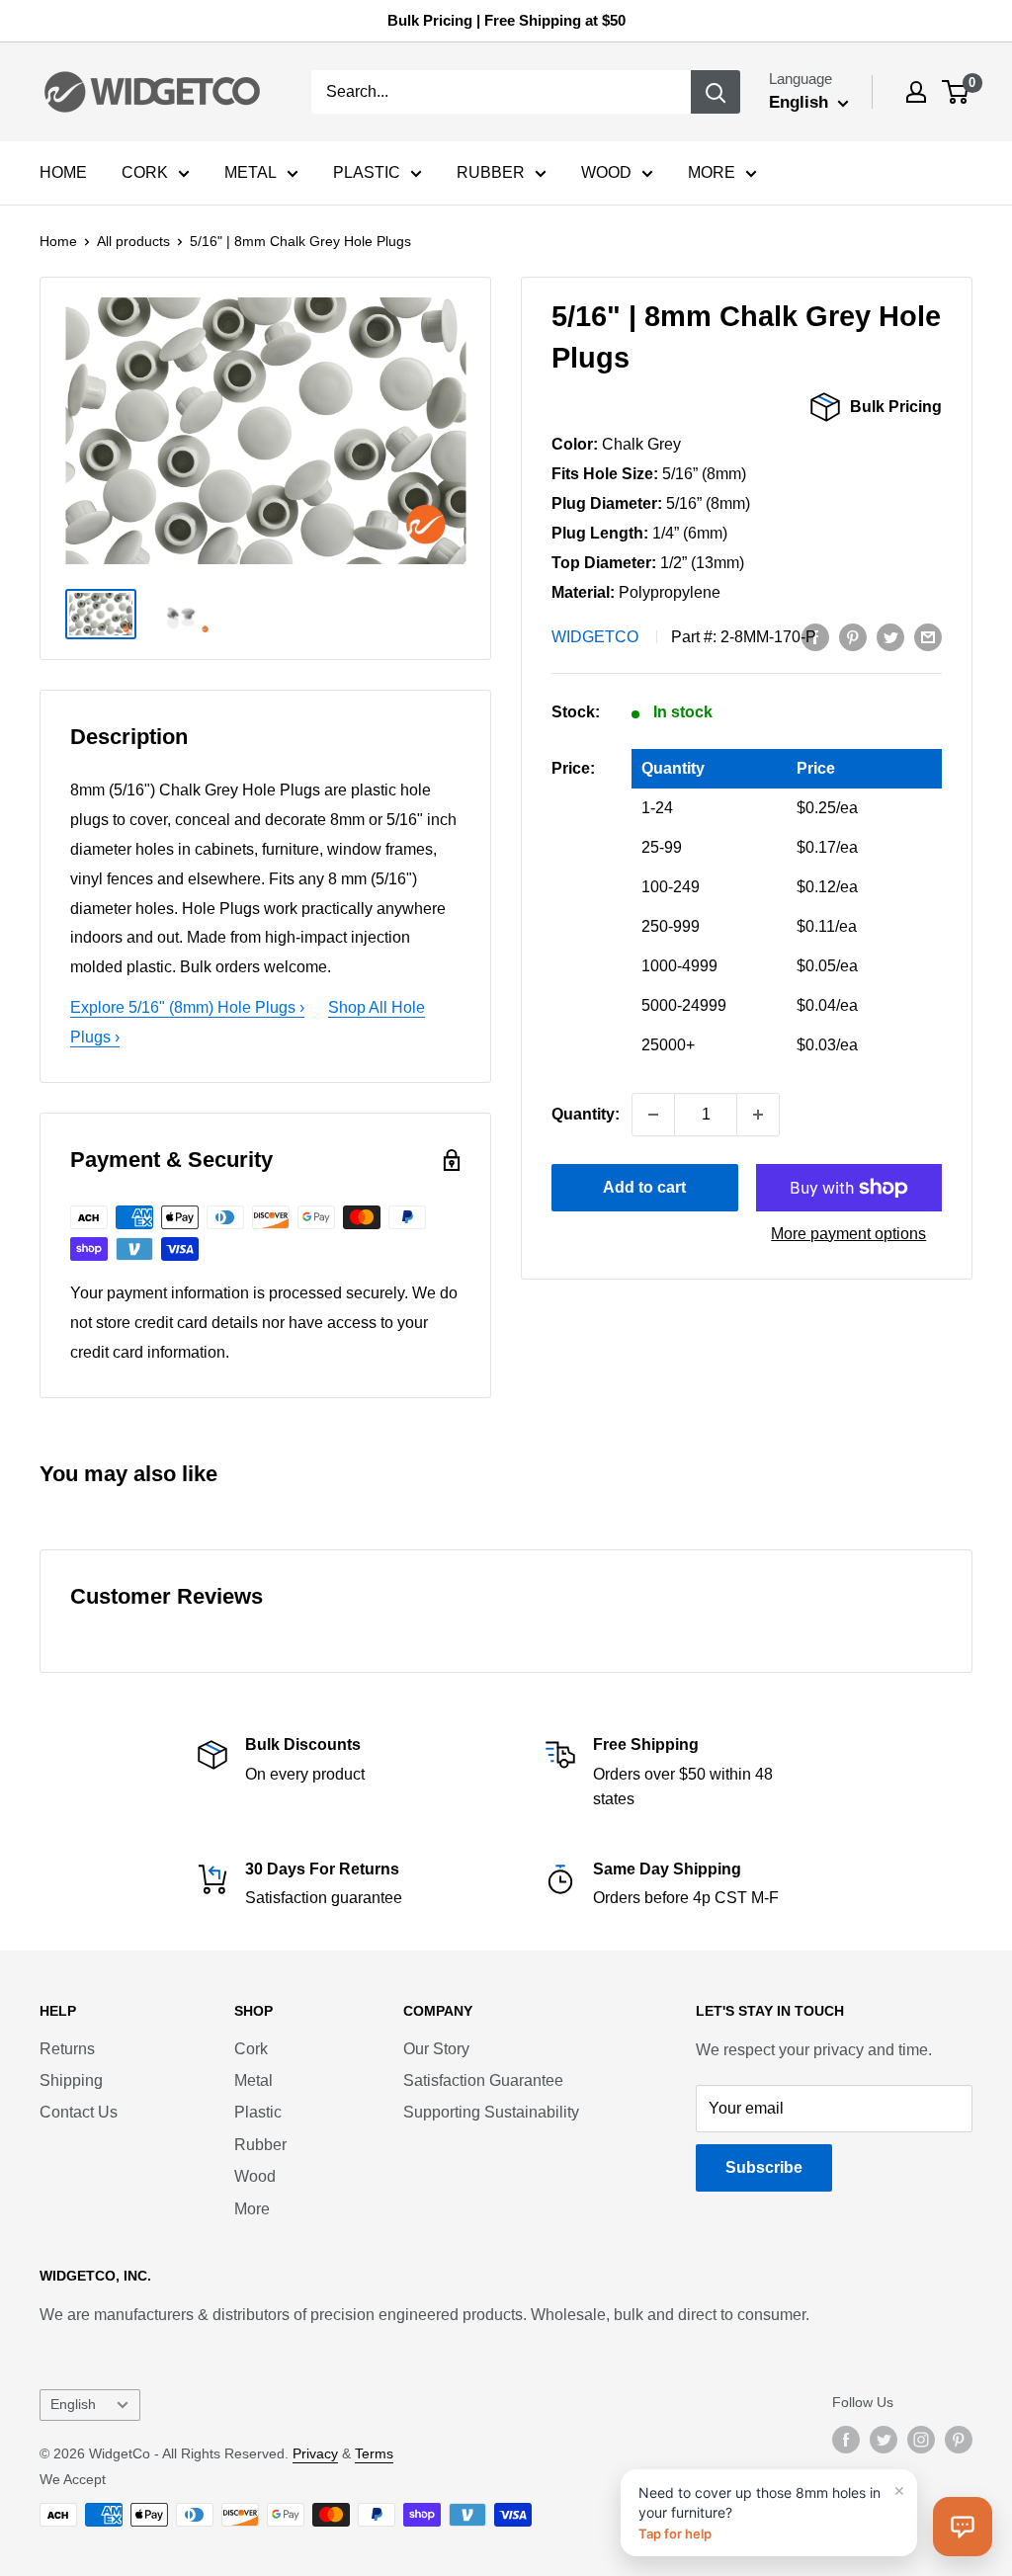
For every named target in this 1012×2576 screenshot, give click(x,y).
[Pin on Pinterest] (853, 637)
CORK (145, 172)
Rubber (260, 2145)
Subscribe (764, 2167)
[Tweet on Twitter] (890, 637)
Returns (67, 2049)
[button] (963, 2527)
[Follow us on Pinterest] (959, 2440)
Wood (255, 2176)
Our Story (436, 2049)
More (252, 2209)
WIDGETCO (595, 637)
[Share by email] (928, 637)
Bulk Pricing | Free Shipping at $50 (506, 20)
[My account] (916, 92)
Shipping (71, 2080)
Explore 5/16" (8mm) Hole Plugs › (187, 1007)
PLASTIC (367, 172)
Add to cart (644, 1187)
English (73, 2405)
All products (133, 241)
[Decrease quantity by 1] (653, 1115)
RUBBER (491, 172)
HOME (63, 172)
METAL (251, 172)
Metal (253, 2080)
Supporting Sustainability (491, 2112)
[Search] (716, 92)
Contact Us (79, 2112)
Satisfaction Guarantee (483, 2080)
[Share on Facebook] (815, 637)
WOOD (606, 172)
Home (58, 241)
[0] (956, 92)
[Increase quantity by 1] (758, 1115)
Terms (374, 2453)
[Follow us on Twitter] (884, 2440)
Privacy (315, 2453)
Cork (251, 2049)
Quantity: (586, 1114)
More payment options (848, 1234)
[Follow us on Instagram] (921, 2440)
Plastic (258, 2112)
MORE (712, 172)
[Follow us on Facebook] (846, 2440)
